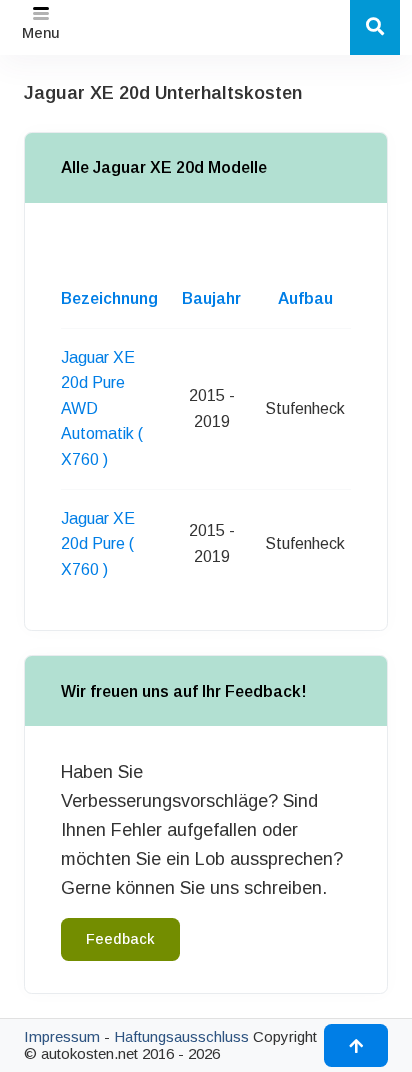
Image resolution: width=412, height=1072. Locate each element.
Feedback (120, 939)
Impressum (62, 1036)
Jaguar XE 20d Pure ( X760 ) (98, 544)
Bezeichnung (109, 298)
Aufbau (305, 298)
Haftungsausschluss (181, 1036)
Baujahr (211, 298)
